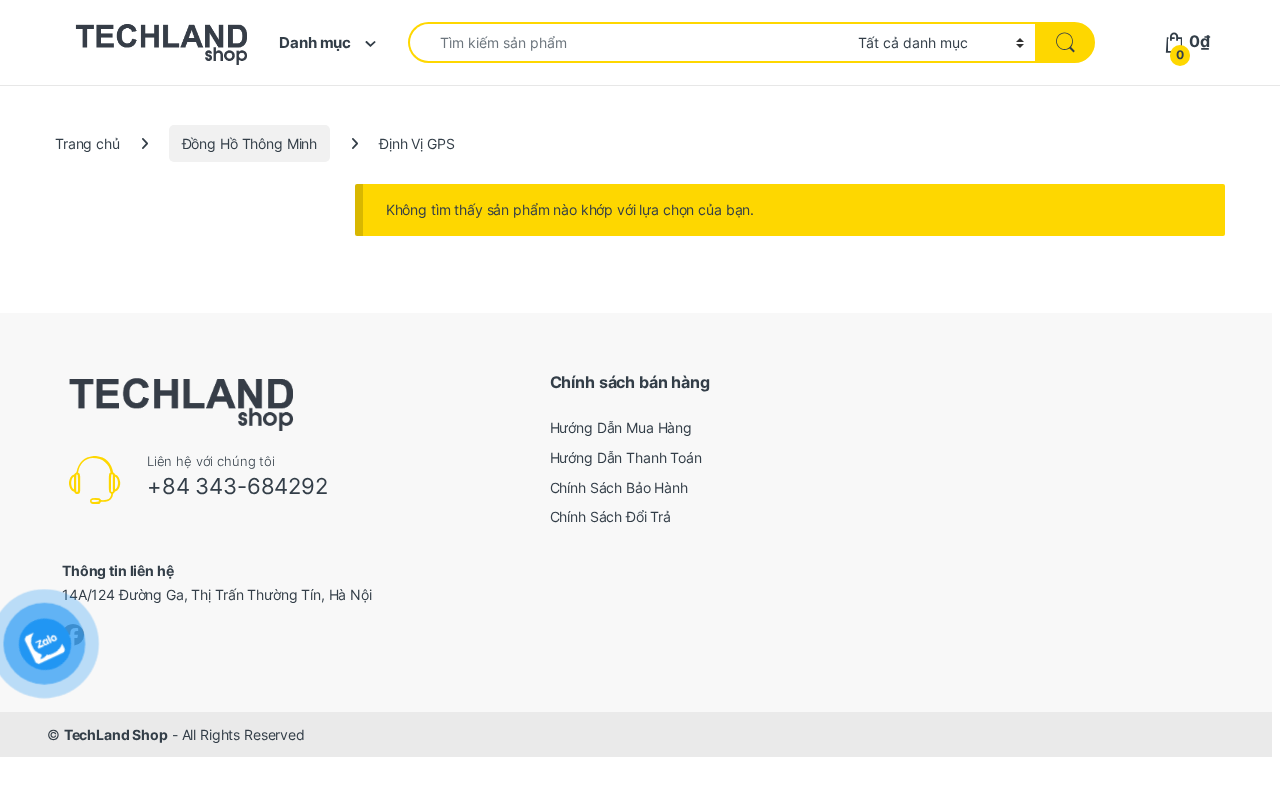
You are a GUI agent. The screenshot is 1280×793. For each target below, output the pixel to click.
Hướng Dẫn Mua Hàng (621, 427)
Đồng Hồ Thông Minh (249, 143)
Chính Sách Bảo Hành (619, 487)
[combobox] (627, 42)
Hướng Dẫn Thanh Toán (626, 457)
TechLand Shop (116, 734)
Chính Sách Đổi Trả (610, 516)
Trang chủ (87, 143)
